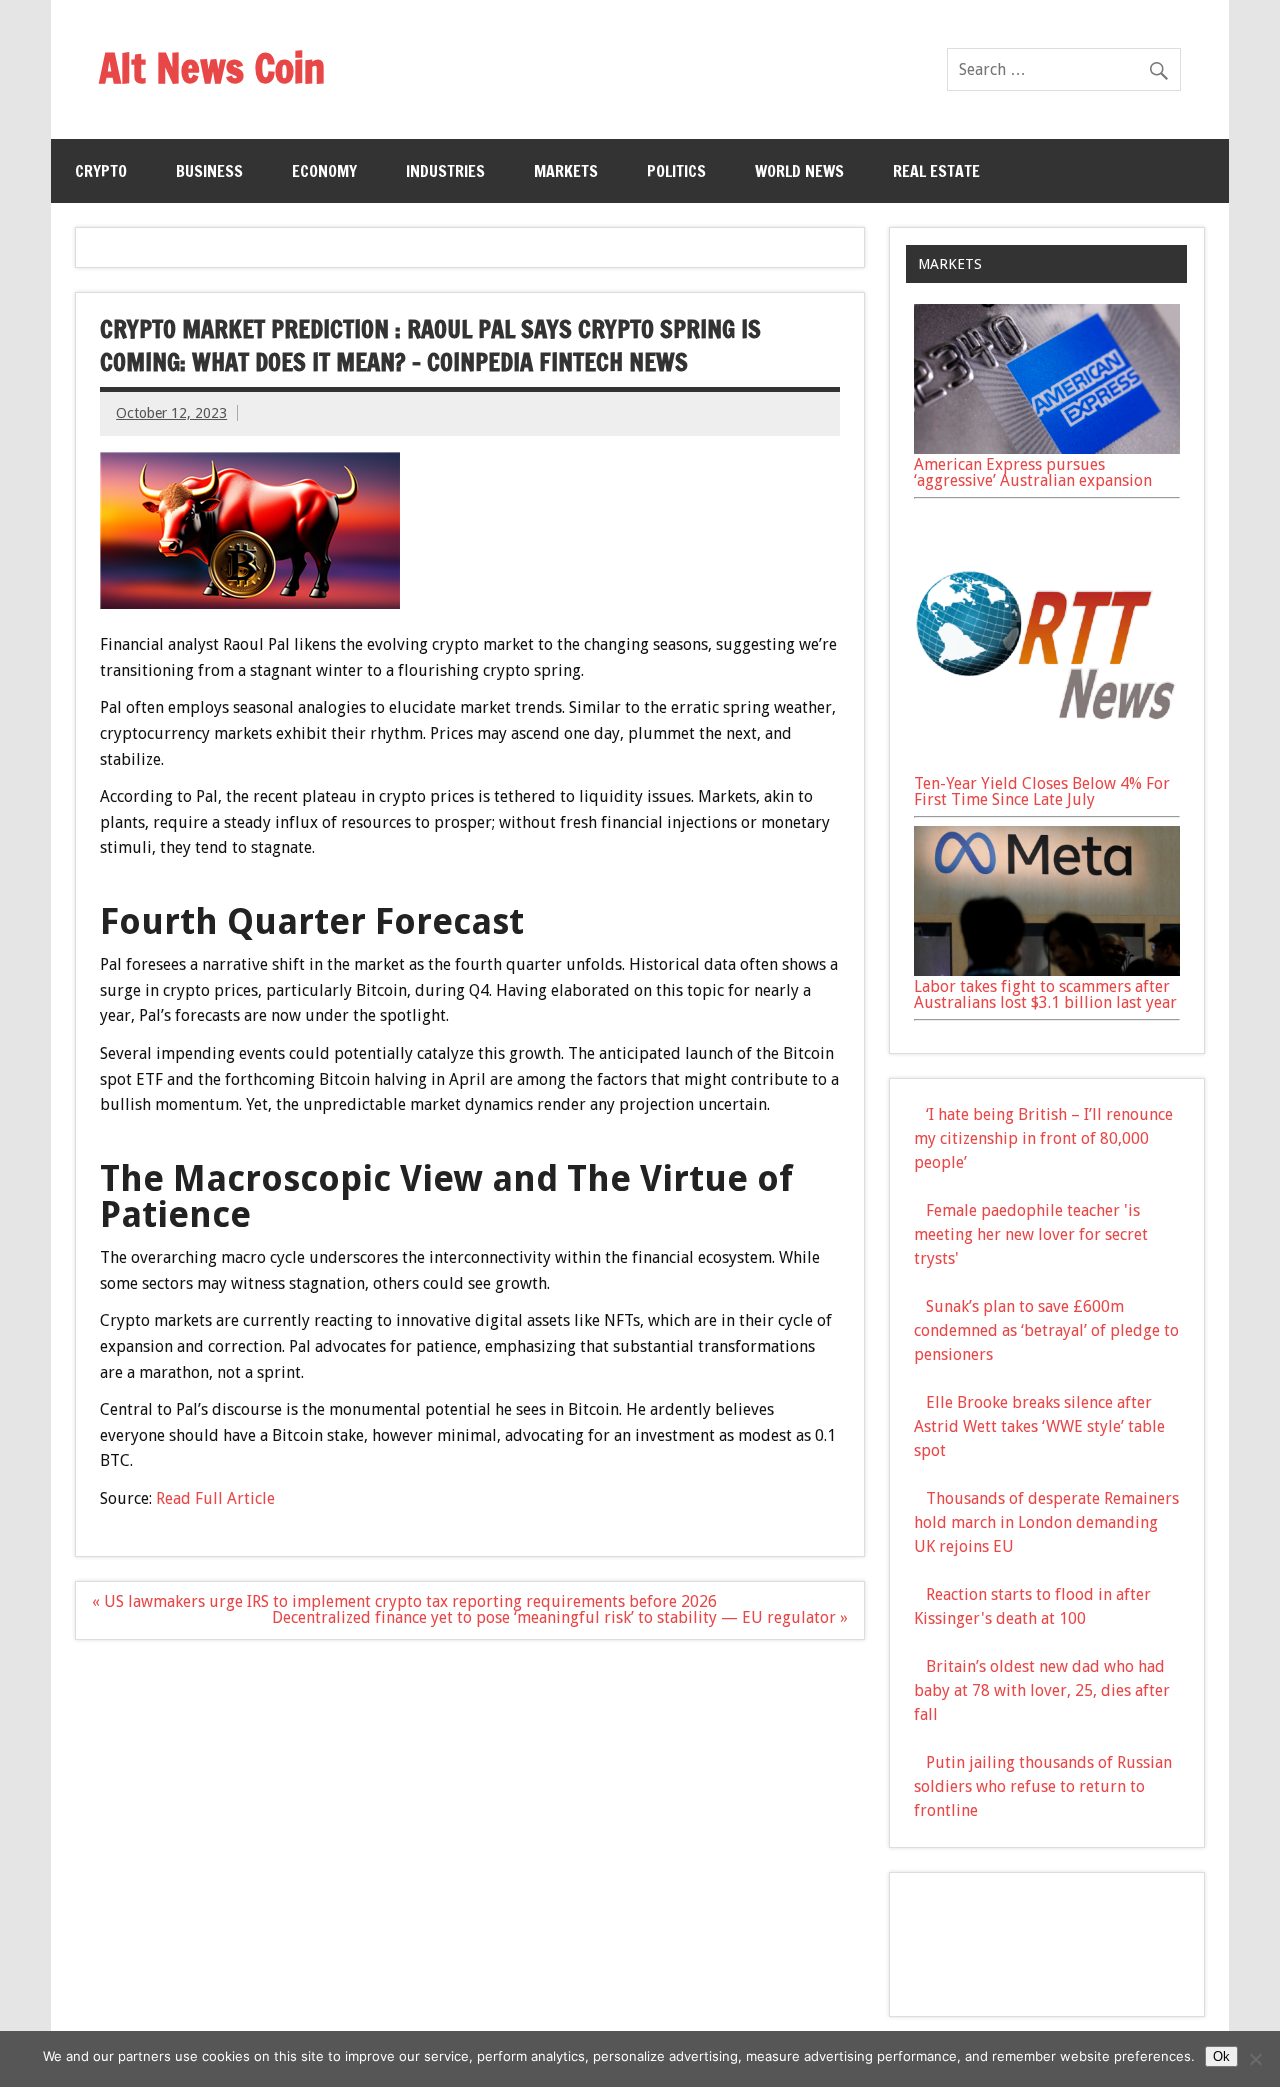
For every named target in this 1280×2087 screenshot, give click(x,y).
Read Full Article (215, 1498)
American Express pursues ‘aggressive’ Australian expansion (1033, 472)
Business (209, 171)
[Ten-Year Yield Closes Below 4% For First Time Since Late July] (1047, 767)
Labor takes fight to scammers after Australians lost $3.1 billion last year (1045, 994)
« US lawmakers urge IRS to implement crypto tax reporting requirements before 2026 (404, 1601)
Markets (566, 171)
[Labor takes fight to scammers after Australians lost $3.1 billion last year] (1047, 970)
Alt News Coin (212, 67)
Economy (324, 171)
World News (799, 171)
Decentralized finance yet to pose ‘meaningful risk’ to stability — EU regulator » (560, 1617)
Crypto (101, 171)
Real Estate (936, 171)
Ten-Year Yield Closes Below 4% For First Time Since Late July (1042, 791)
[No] (1255, 2059)
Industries (445, 171)
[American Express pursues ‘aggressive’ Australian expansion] (1047, 448)
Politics (676, 171)
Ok (1221, 2056)
